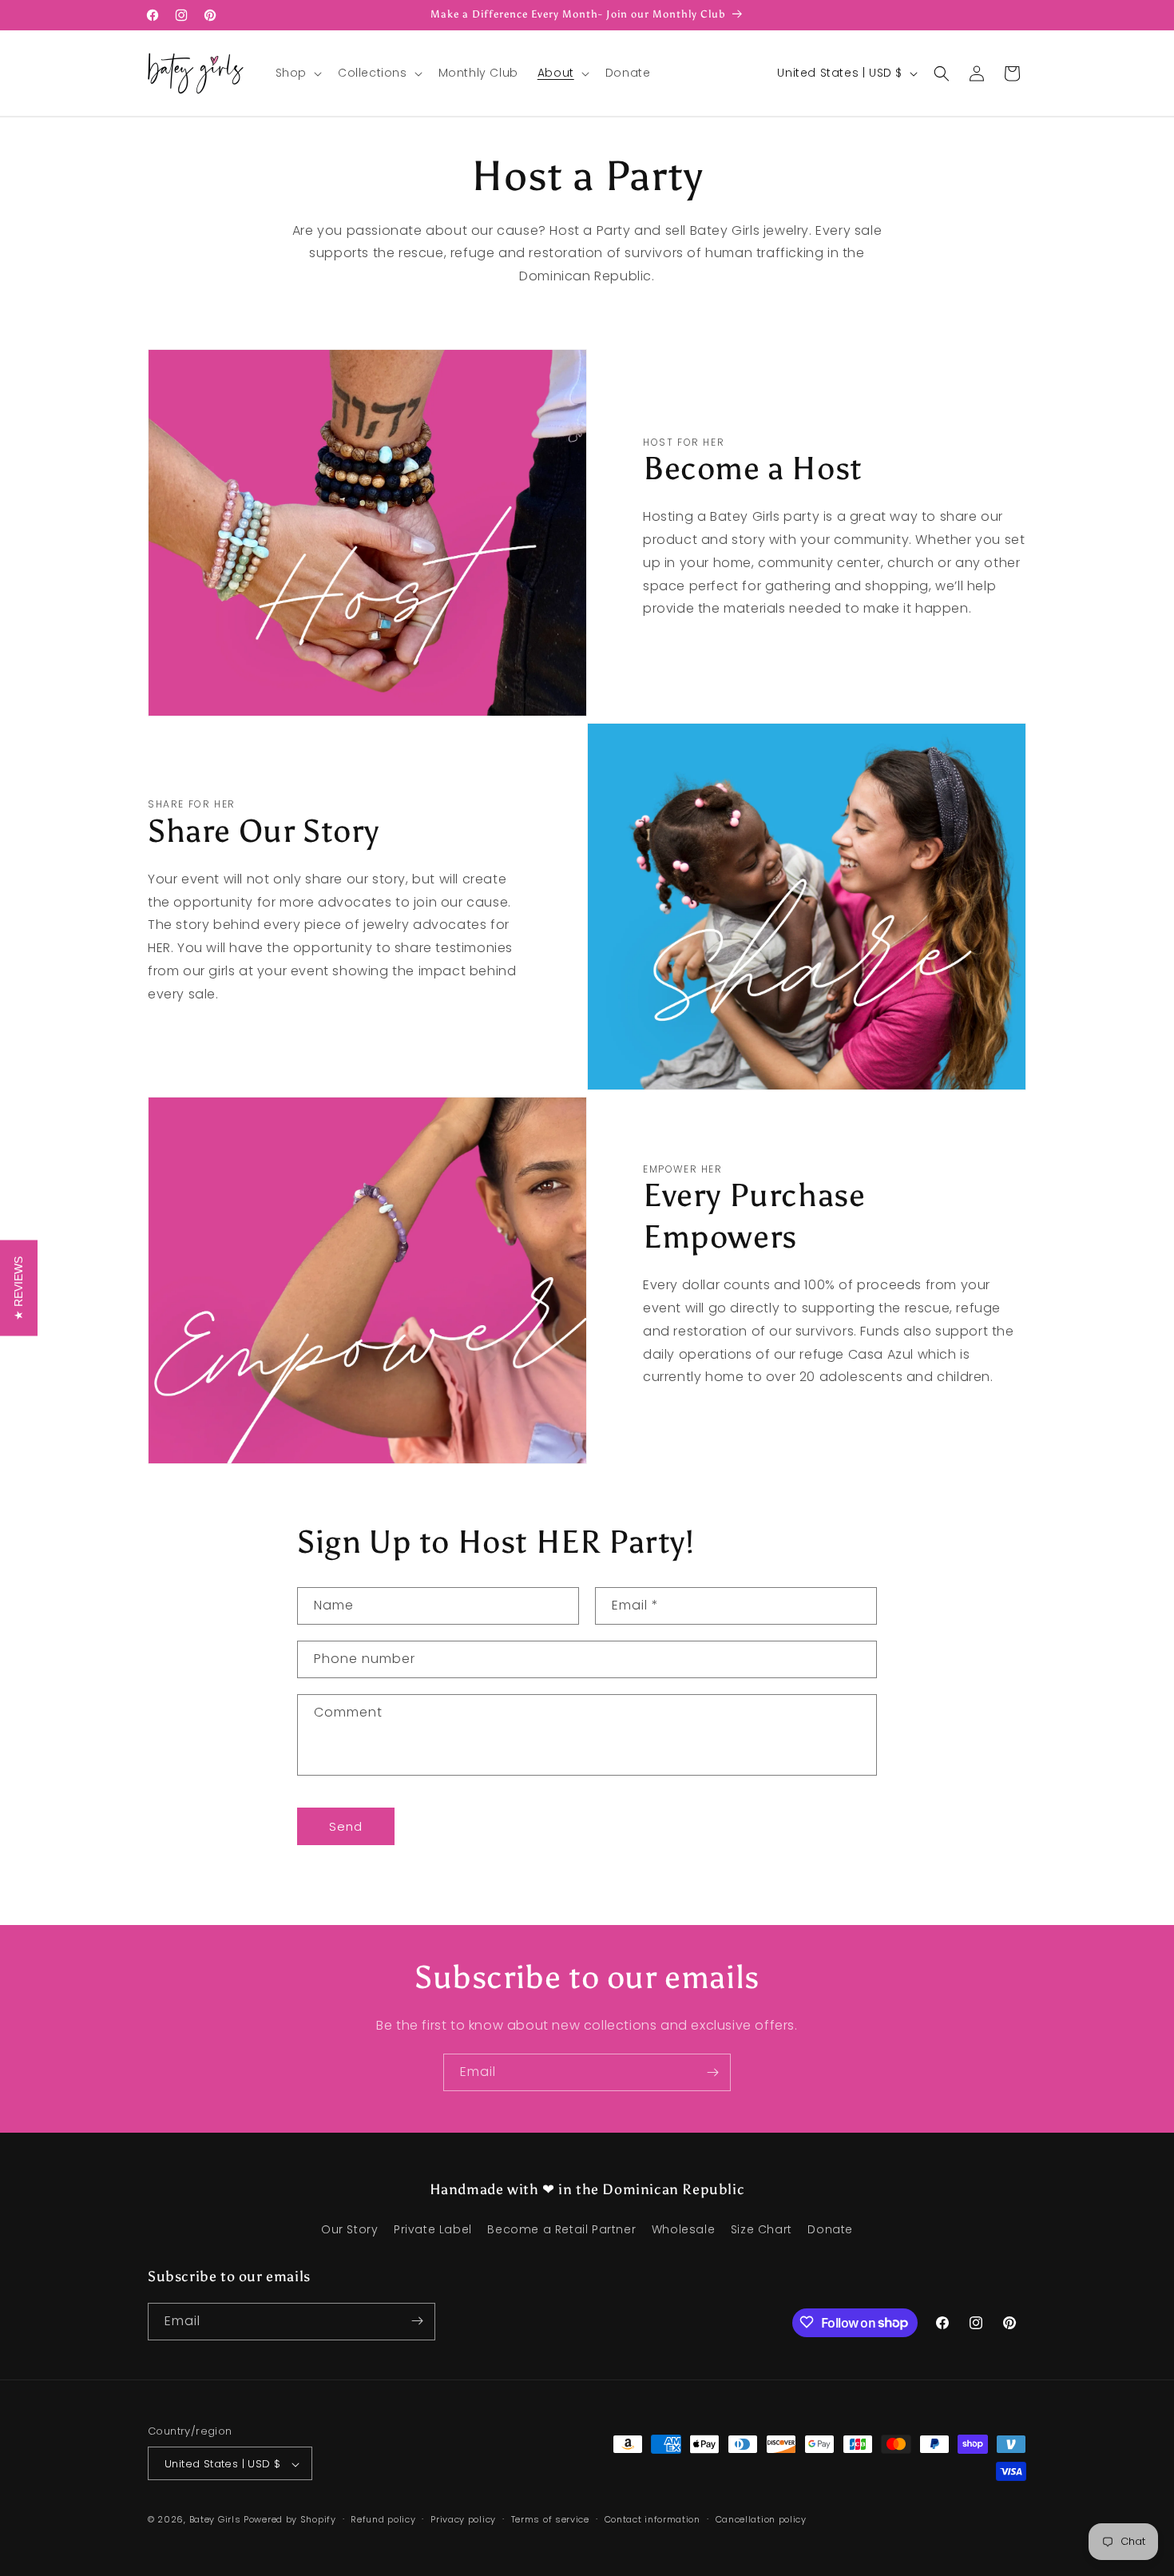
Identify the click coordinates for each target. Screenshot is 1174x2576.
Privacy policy (463, 2519)
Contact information (652, 2519)
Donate (830, 2229)
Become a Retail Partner (561, 2229)
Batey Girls (215, 2520)
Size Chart (762, 2229)
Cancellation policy (761, 2519)
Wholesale (683, 2229)
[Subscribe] (712, 2072)
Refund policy (383, 2519)
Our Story (349, 2229)
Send (346, 1826)
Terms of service (550, 2519)
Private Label (433, 2229)
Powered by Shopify (290, 2520)
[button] (297, 73)
